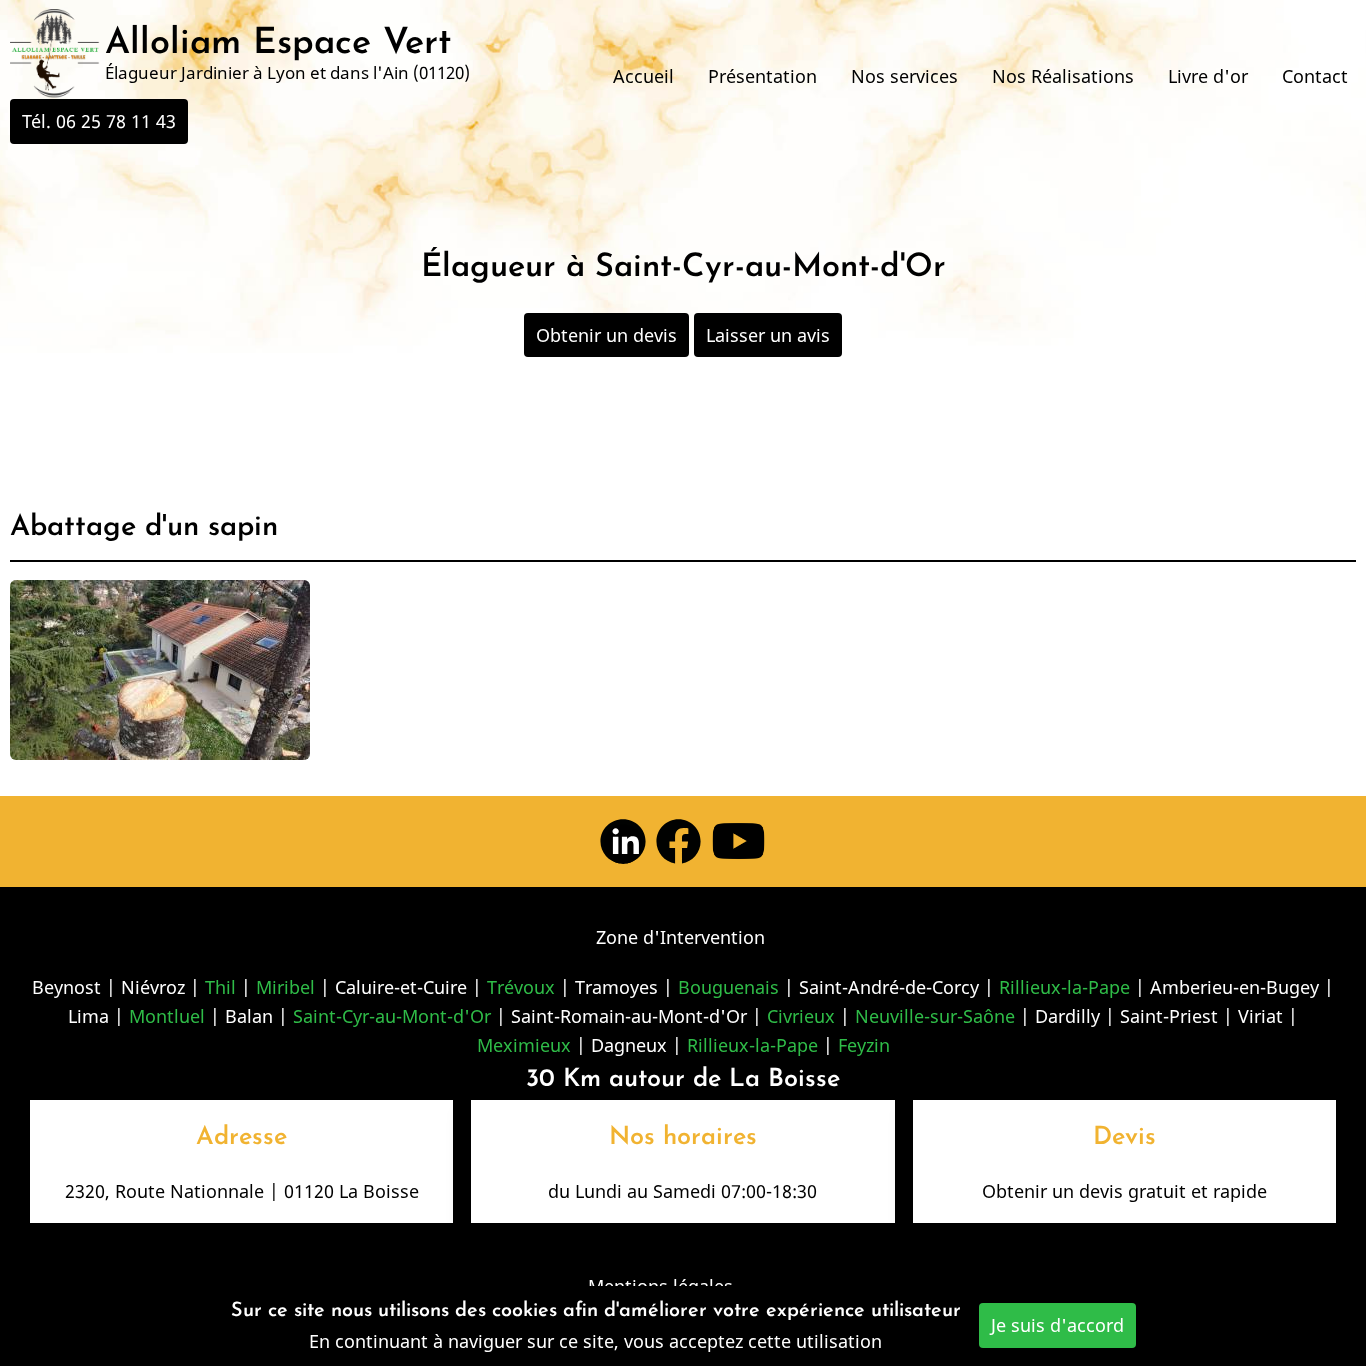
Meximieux (524, 1045)
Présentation (762, 76)
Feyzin (864, 1045)
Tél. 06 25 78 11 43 (99, 121)
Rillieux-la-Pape (1064, 987)
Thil (220, 987)
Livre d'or (1208, 76)
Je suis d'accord (1057, 1325)
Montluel (167, 1016)
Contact (1315, 76)
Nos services (904, 76)
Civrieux (801, 1016)
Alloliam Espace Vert (278, 44)
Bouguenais (728, 987)
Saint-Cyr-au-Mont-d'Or (392, 1016)
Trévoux (521, 987)
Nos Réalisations (1063, 76)
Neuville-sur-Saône (935, 1016)
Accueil (643, 76)
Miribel (285, 987)
